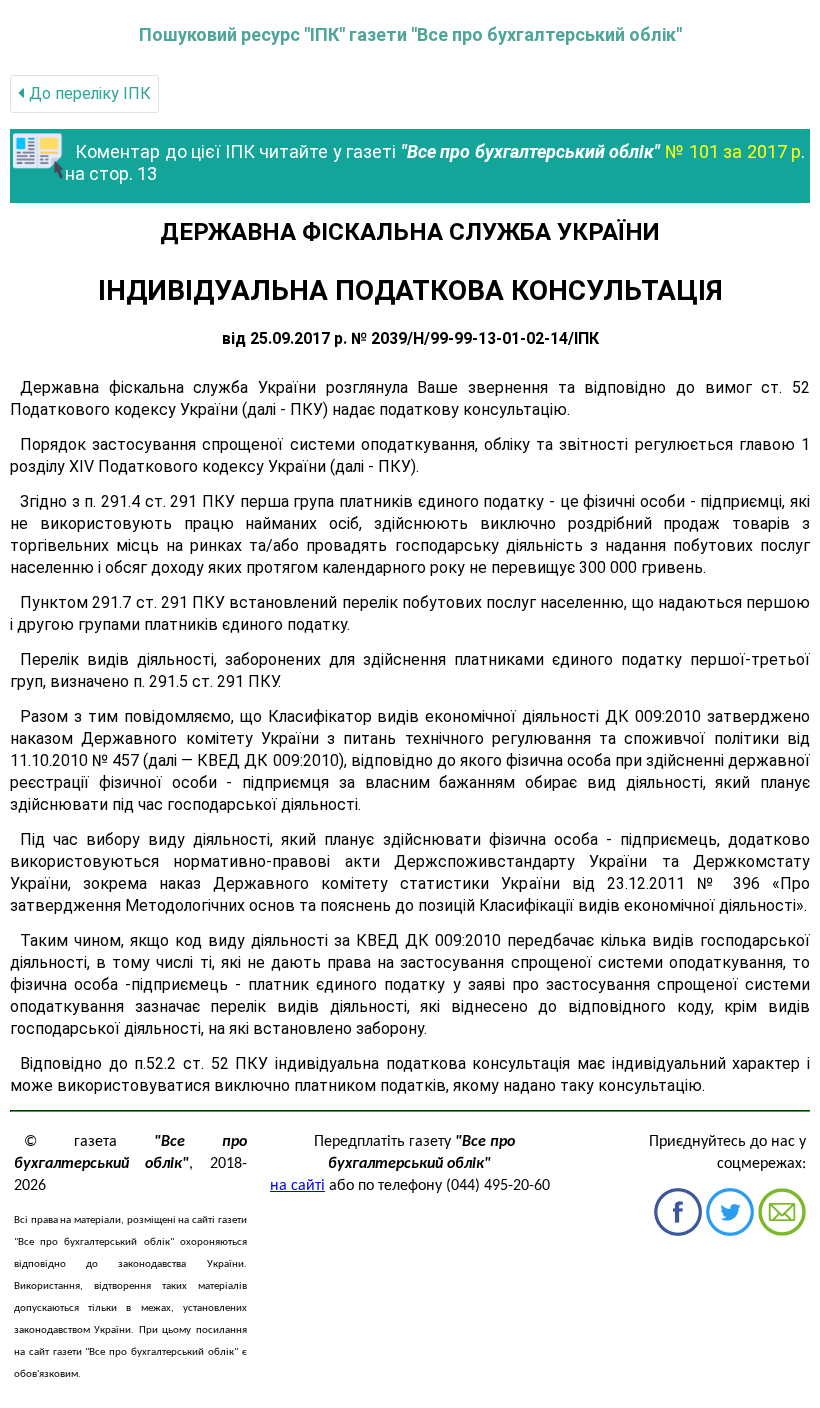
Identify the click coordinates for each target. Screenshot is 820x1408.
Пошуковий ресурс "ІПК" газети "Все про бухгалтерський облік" (410, 34)
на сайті (297, 1186)
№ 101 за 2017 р (733, 151)
